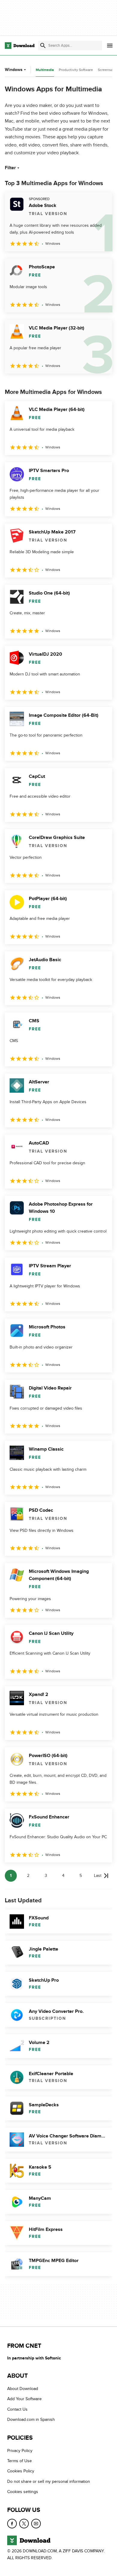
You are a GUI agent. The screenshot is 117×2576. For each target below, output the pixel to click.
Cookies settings (23, 2492)
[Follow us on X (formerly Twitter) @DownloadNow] (24, 2524)
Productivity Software (76, 70)
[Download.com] (20, 46)
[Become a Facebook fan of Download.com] (12, 2524)
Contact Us (17, 2409)
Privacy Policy (20, 2451)
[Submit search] (43, 46)
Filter (10, 168)
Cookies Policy (21, 2471)
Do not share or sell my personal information (49, 2481)
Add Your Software (24, 2399)
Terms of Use (19, 2461)
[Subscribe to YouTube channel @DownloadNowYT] (36, 2524)
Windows (14, 70)
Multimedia (45, 70)
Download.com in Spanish (31, 2419)
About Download (23, 2389)
